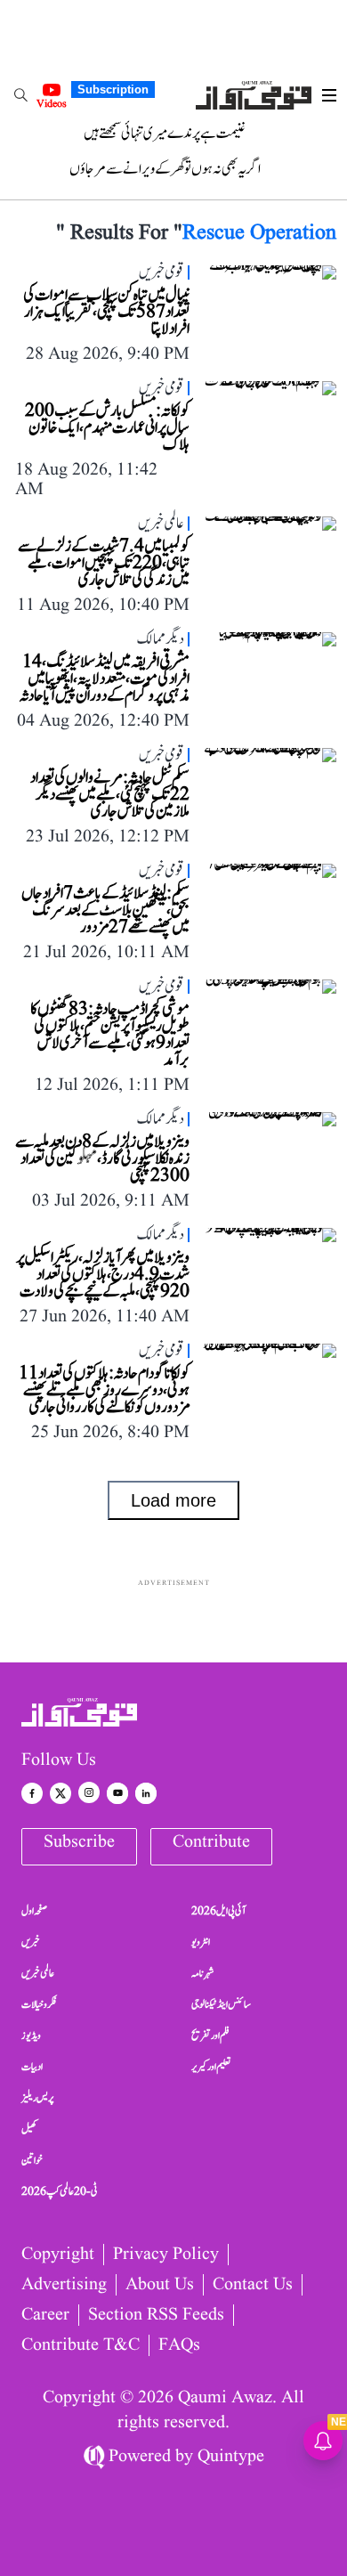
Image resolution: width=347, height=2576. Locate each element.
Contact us (253, 2285)
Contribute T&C (81, 2345)
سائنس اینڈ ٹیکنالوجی (221, 2004)
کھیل (29, 2129)
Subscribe (79, 1842)
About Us (160, 2285)
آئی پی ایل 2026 (218, 1911)
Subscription (113, 89)
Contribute (211, 1842)
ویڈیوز (31, 2036)
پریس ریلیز (37, 2098)
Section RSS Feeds (156, 2315)
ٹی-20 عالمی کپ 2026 (60, 2191)
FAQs (179, 2345)
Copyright (58, 2255)
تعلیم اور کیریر (211, 2067)
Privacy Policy (166, 2255)
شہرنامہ (203, 1973)
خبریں (31, 1942)
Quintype (231, 2457)
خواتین (32, 2160)
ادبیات (32, 2067)
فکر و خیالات (39, 2004)
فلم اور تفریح (210, 2036)
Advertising (64, 2285)
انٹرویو (201, 1942)
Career (45, 2315)
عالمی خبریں (38, 1973)
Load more (173, 1500)
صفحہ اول (34, 1911)
